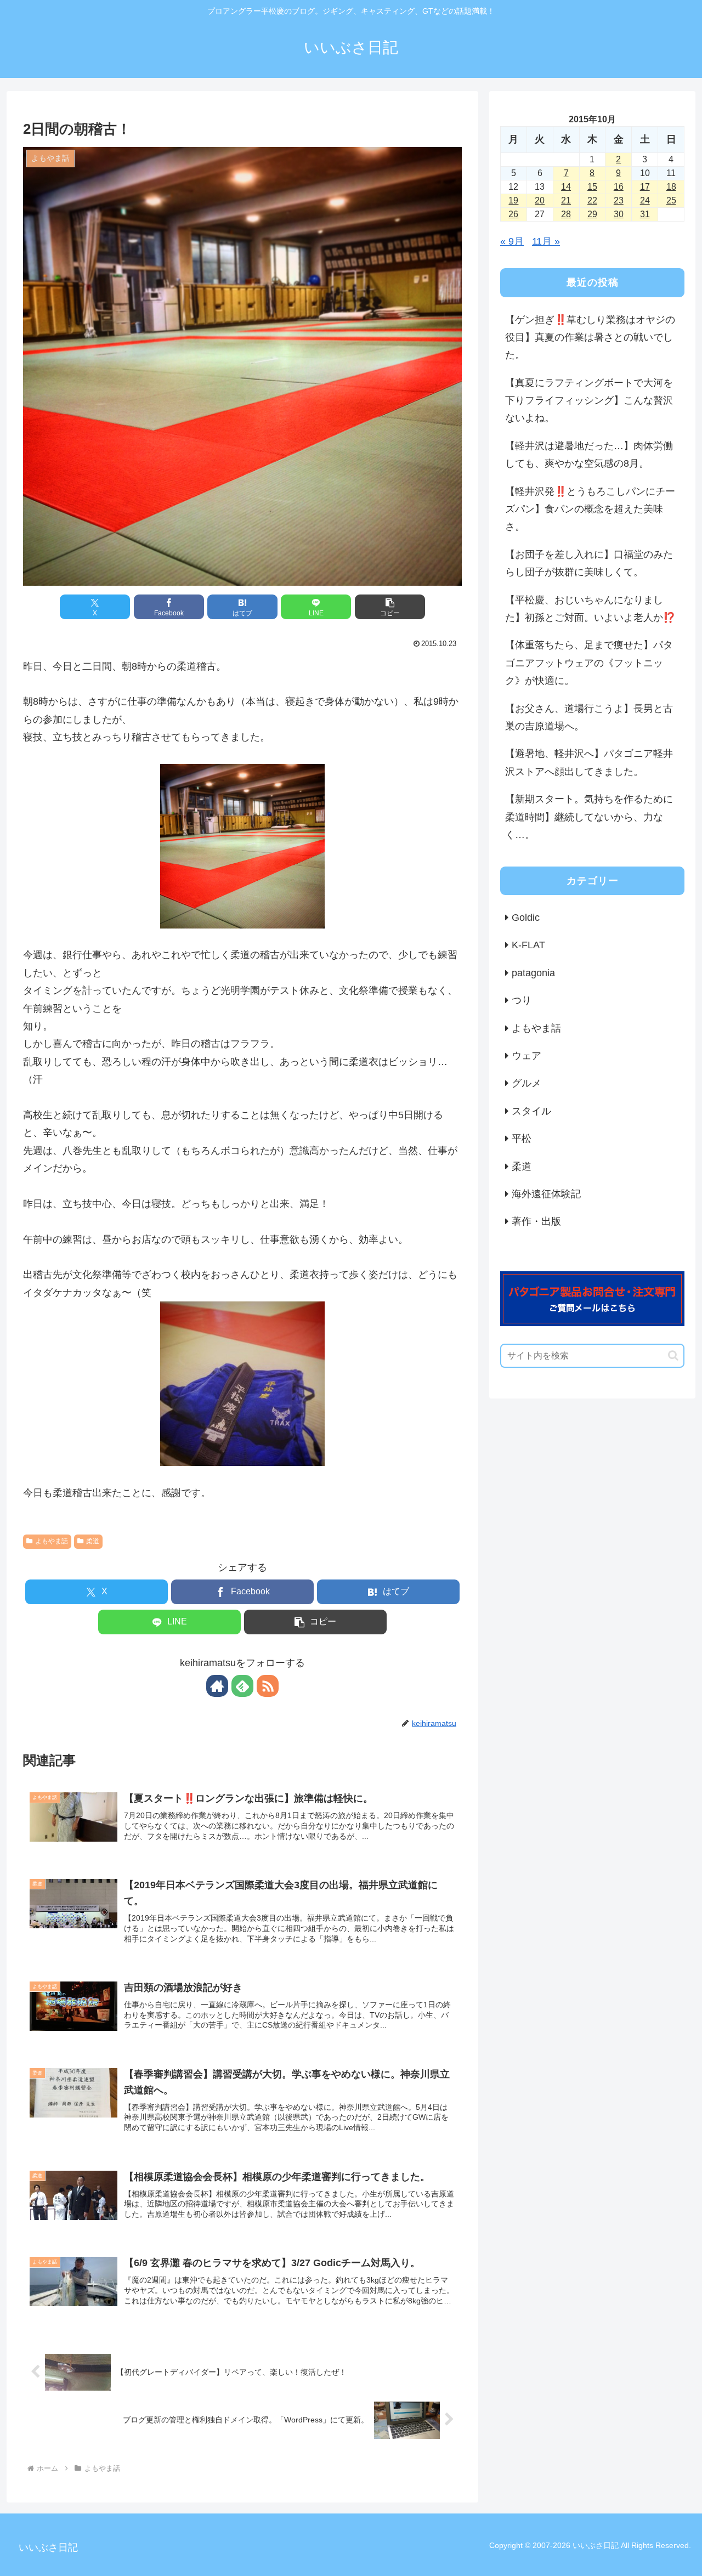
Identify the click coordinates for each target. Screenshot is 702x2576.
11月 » (546, 241)
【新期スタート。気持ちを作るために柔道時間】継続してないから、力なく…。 (589, 817)
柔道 (93, 1541)
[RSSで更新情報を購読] (268, 1686)
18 (671, 187)
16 (619, 187)
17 (645, 187)
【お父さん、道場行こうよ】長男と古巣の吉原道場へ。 (589, 717)
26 (513, 214)
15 (592, 187)
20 (540, 200)
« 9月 (512, 241)
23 (619, 200)
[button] (390, 607)
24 (645, 200)
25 (671, 200)
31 (645, 214)
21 (566, 200)
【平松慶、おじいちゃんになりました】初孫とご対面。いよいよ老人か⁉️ (590, 609)
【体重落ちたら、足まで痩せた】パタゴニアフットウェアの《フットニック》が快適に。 (589, 663)
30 (619, 214)
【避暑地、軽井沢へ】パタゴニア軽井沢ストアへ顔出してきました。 (589, 762)
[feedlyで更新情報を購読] (242, 1686)
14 (566, 187)
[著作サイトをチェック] (217, 1686)
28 (566, 214)
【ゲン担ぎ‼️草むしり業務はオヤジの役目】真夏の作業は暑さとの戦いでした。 (590, 338)
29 (592, 214)
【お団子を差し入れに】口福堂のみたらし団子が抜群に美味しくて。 (589, 563)
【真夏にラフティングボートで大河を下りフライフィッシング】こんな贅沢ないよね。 (589, 401)
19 (513, 200)
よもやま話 (52, 1541)
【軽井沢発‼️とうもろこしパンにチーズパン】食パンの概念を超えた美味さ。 (590, 509)
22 (592, 200)
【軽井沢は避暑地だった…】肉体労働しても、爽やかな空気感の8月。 (589, 455)
